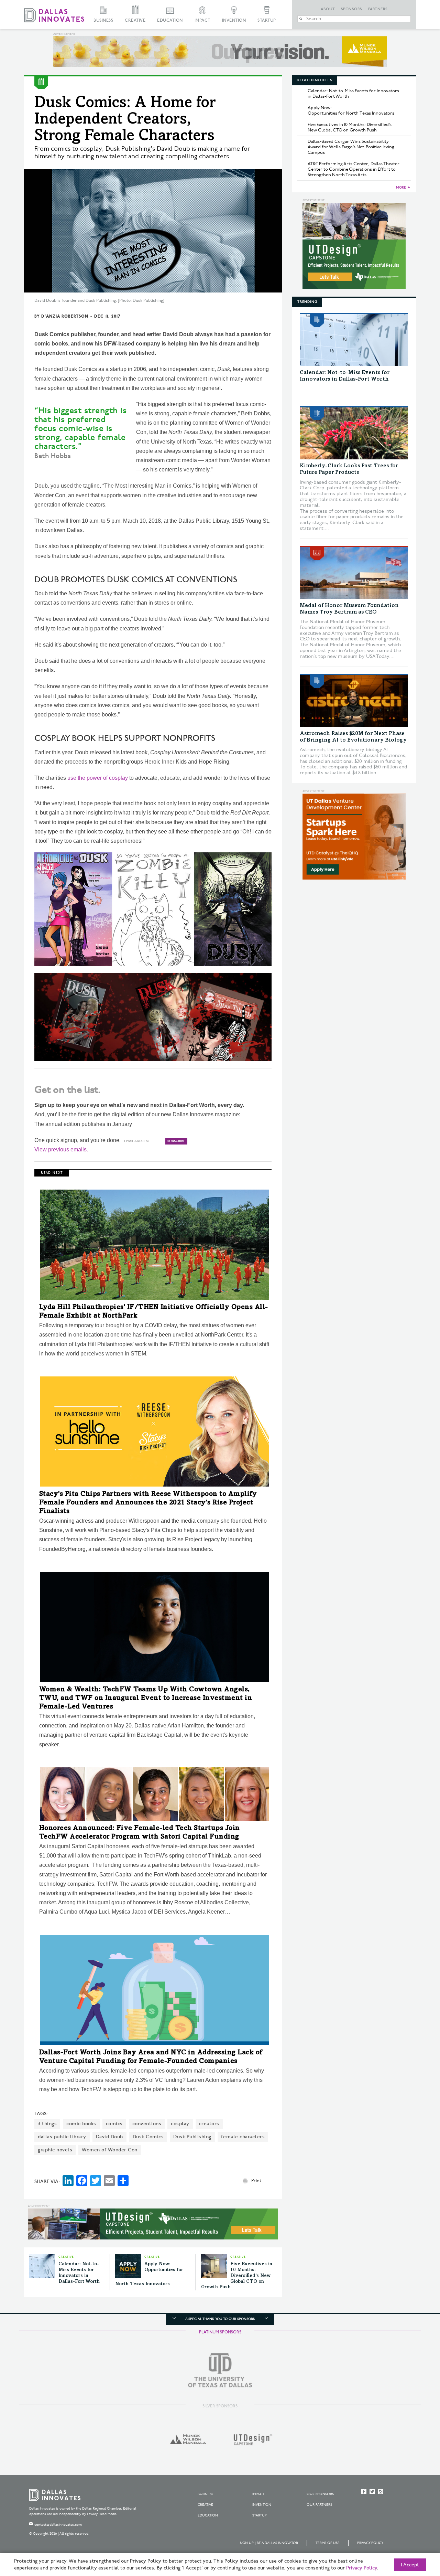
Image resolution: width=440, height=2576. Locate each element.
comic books (81, 2124)
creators (209, 2124)
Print (256, 2181)
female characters (243, 2137)
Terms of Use (328, 2543)
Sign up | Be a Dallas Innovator (269, 2543)
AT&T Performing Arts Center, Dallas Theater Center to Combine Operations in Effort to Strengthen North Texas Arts (354, 169)
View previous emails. (61, 1149)
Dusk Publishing (192, 2137)
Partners (378, 9)
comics (114, 2124)
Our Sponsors (320, 2494)
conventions (147, 2124)
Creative (135, 20)
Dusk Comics (148, 2137)
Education (170, 20)
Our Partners (319, 2505)
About (328, 9)
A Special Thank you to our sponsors (220, 2319)
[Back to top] (413, 2532)
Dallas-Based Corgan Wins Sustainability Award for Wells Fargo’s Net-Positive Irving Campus (351, 147)
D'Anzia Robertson (65, 316)
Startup (267, 20)
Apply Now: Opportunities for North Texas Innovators (351, 110)
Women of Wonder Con (110, 2150)
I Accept (410, 2565)
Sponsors (352, 9)
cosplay (180, 2124)
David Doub (109, 2137)
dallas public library (62, 2137)
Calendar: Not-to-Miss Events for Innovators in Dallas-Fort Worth (353, 94)
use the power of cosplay (98, 778)
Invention (234, 20)
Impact (202, 20)
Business (103, 20)
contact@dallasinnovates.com (58, 2525)
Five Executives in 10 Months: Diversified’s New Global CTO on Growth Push (237, 2276)
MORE (401, 188)
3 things (47, 2124)
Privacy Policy (370, 2543)
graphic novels (55, 2150)
